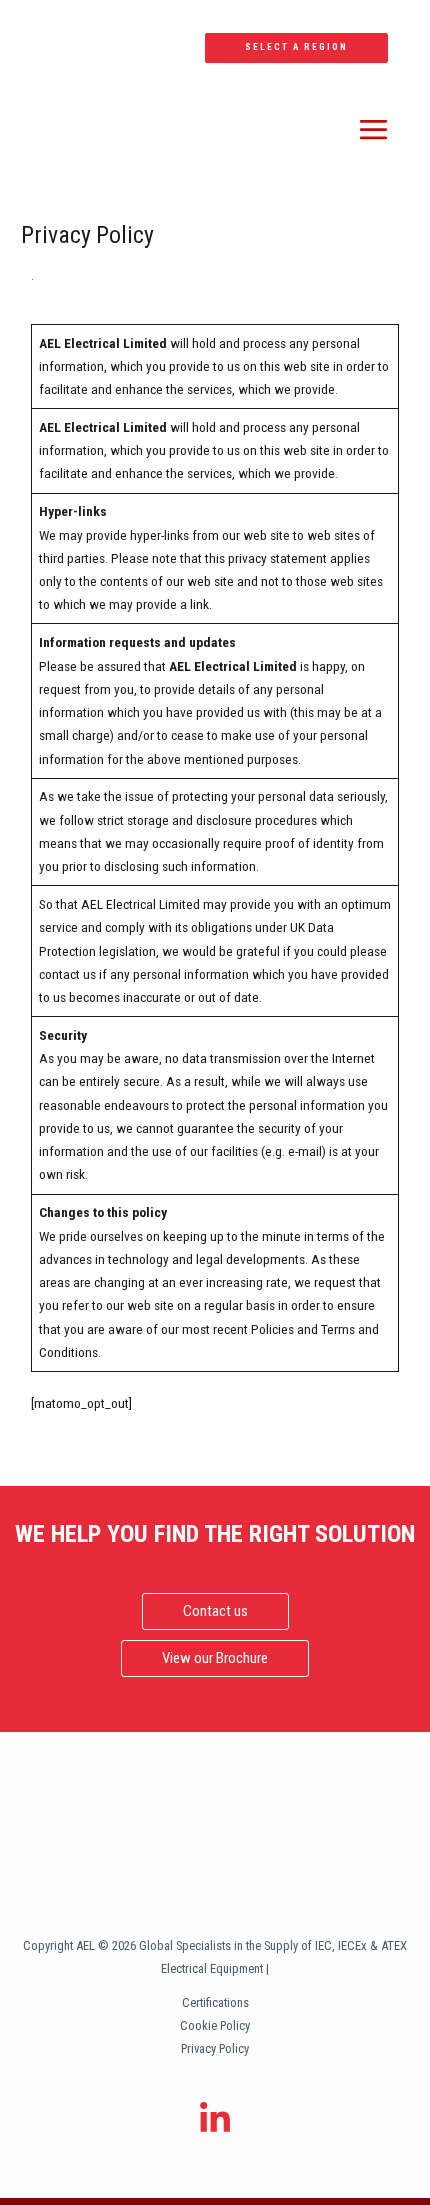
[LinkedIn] (215, 2119)
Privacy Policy (215, 2048)
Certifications (215, 2002)
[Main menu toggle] (374, 130)
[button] (296, 47)
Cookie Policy (215, 2025)
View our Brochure (215, 1901)
